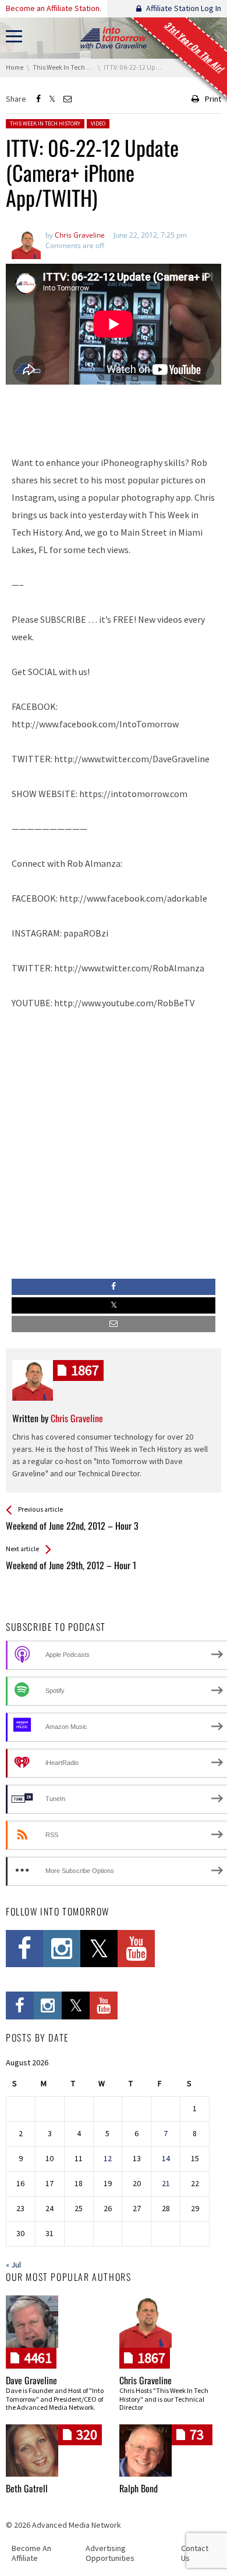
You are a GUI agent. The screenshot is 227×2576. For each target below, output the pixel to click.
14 (166, 2158)
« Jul (13, 2265)
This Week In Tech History (45, 123)
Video (98, 123)
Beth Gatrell (27, 2488)
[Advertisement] (114, 415)
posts (85, 1370)
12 (108, 2158)
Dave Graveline (31, 2380)
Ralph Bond (139, 2488)
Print (213, 99)
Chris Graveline (146, 2380)
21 (166, 2183)
